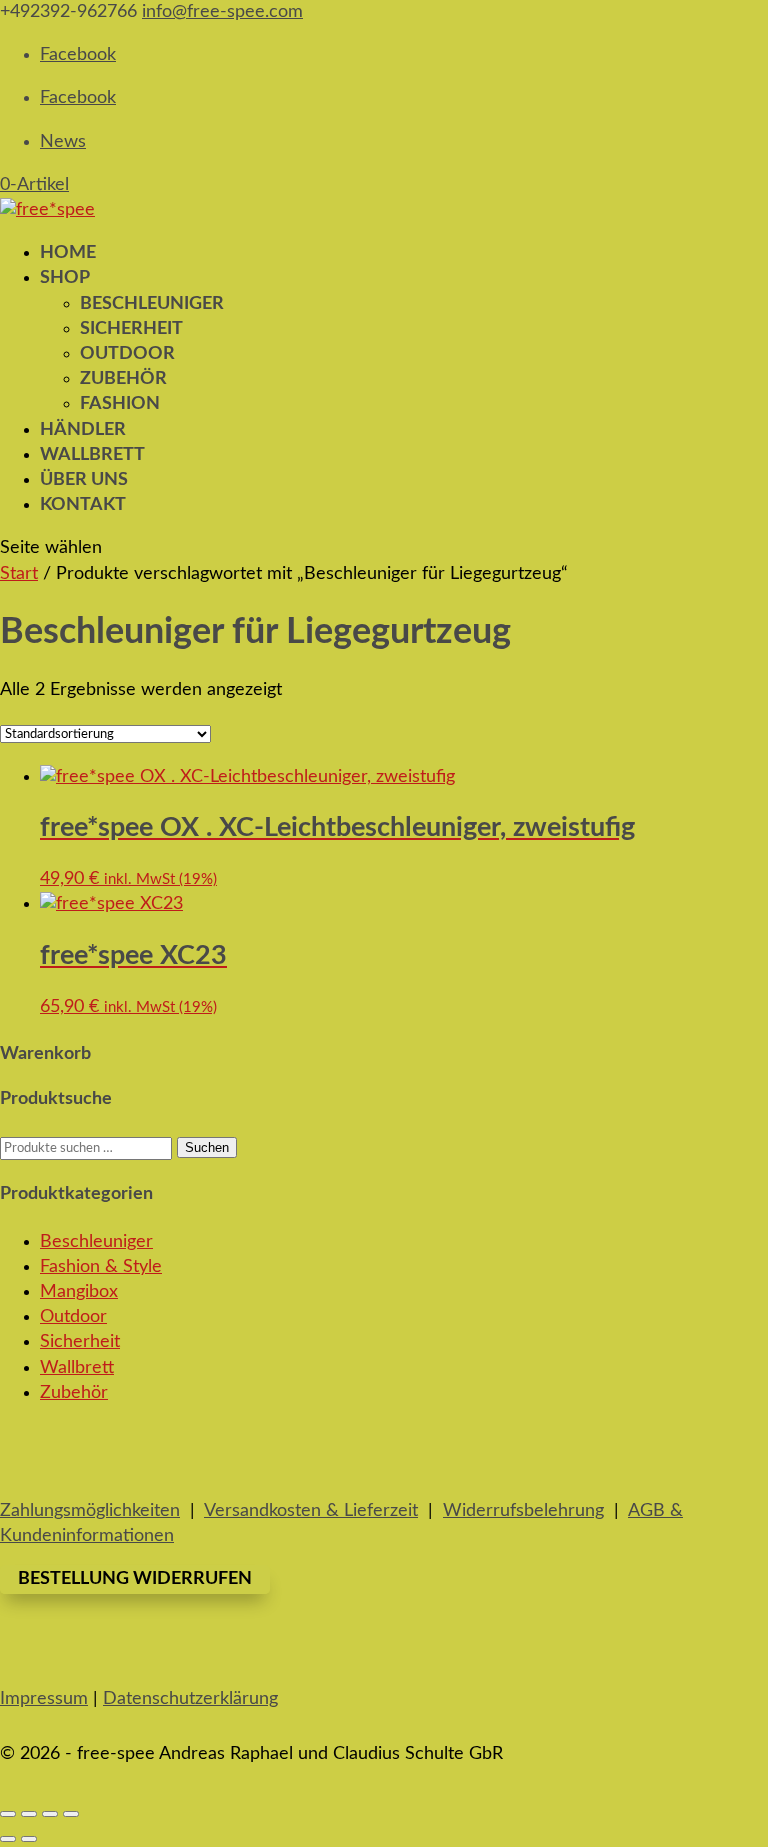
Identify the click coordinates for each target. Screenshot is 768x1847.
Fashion (120, 404)
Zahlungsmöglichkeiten (90, 1511)
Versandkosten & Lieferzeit (311, 1511)
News (63, 142)
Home (68, 253)
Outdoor (127, 354)
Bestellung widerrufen (135, 1579)
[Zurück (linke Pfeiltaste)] (8, 1839)
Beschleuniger (152, 304)
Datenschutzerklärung (190, 1699)
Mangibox (79, 1292)
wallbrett (92, 455)
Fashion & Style (101, 1267)
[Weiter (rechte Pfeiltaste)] (29, 1839)
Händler (83, 430)
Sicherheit (131, 329)
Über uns (84, 480)
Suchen (207, 1147)
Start (19, 574)
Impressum (44, 1699)
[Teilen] (50, 1814)
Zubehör (123, 379)
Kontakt (83, 505)
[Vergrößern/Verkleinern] (8, 1814)
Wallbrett (77, 1368)
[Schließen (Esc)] (71, 1814)
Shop (65, 278)
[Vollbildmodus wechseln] (29, 1814)
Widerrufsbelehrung (523, 1511)
